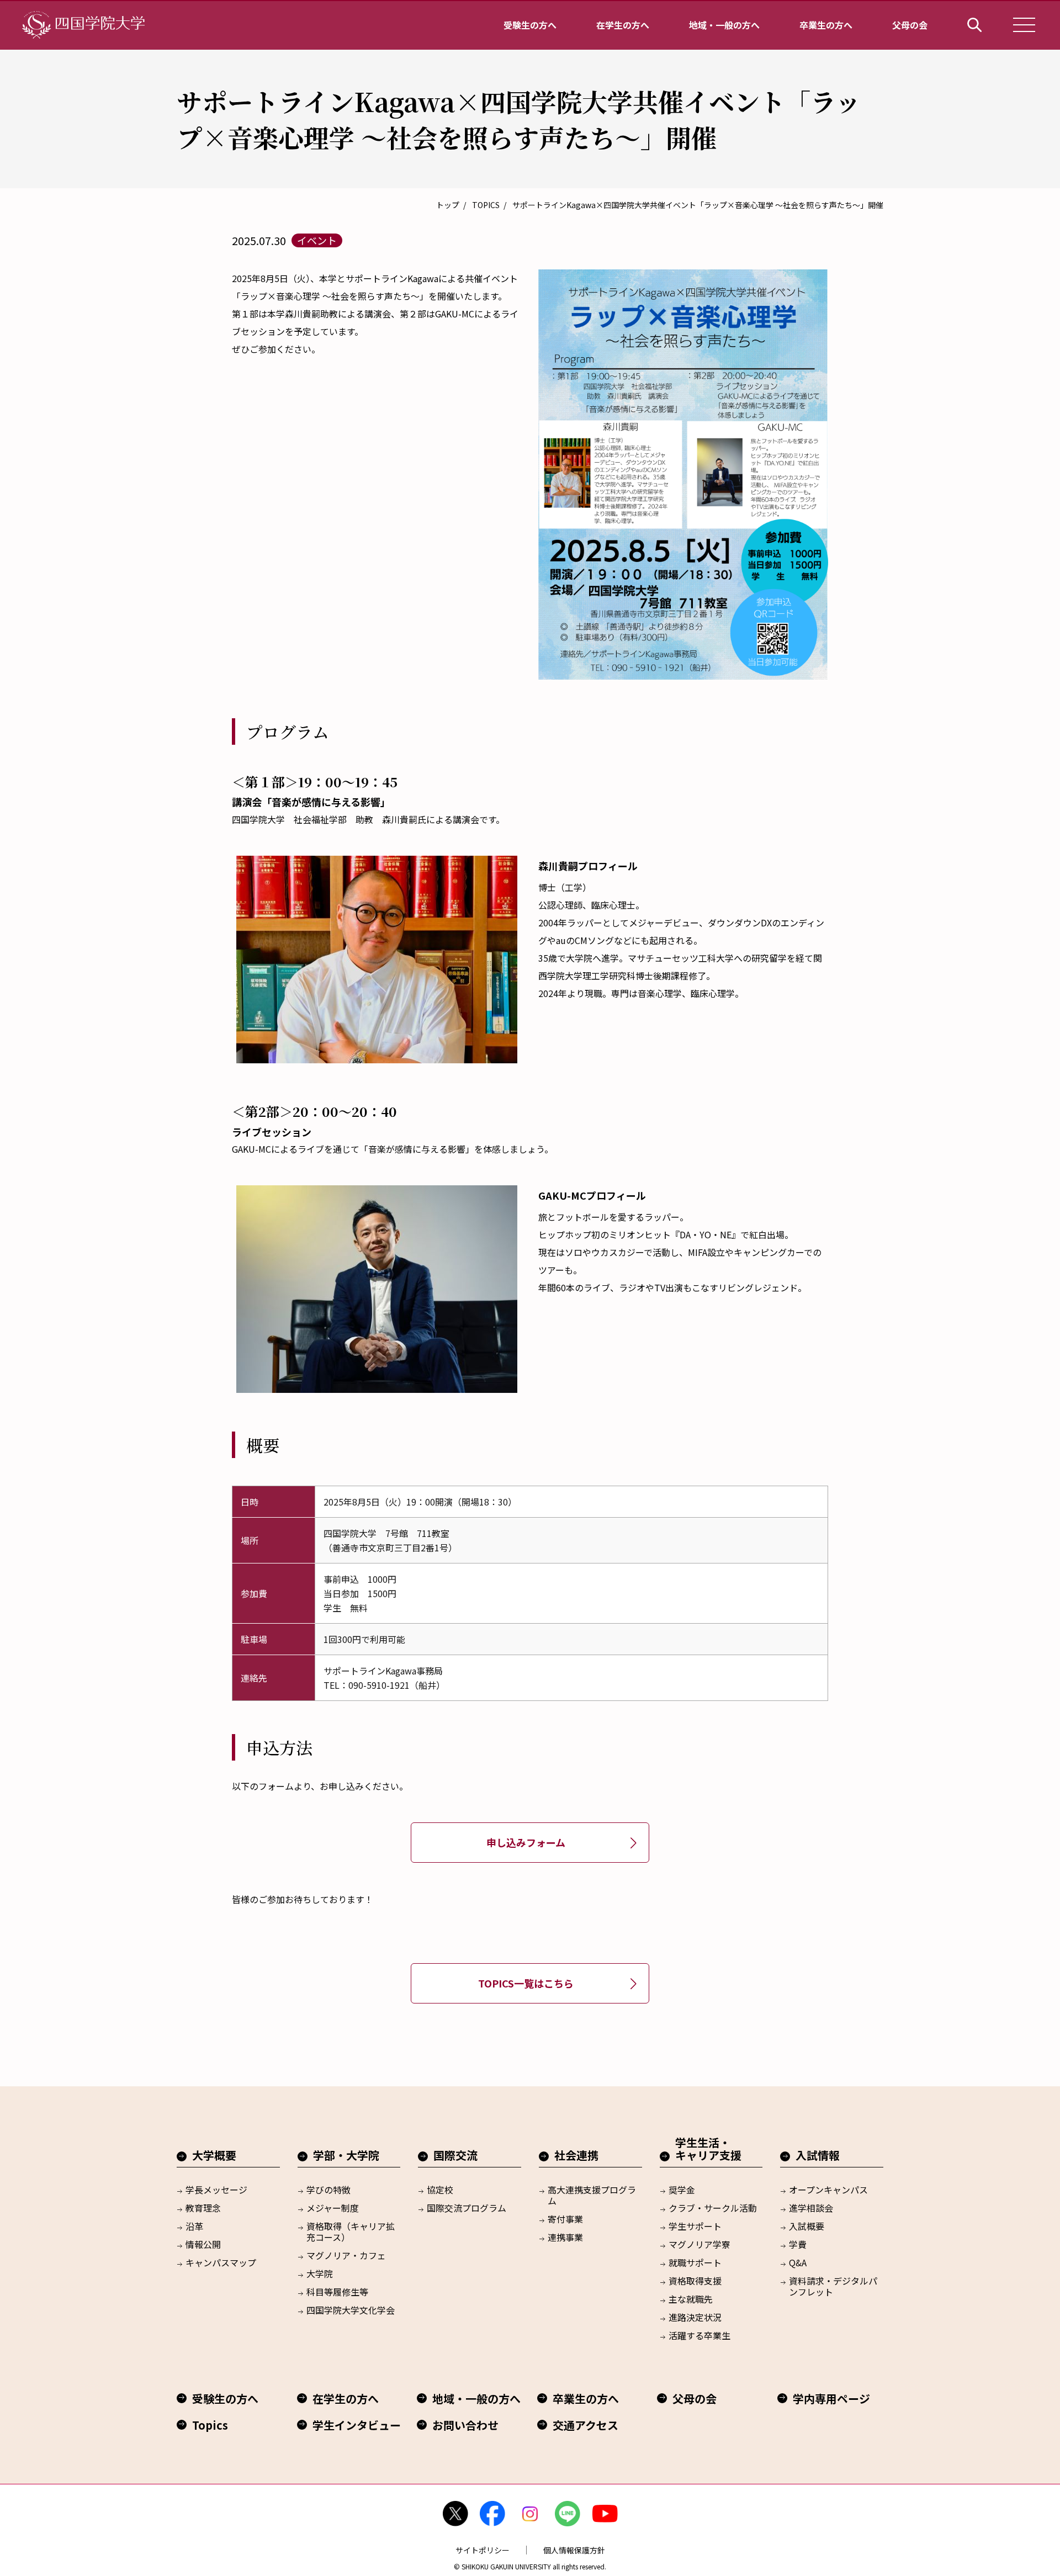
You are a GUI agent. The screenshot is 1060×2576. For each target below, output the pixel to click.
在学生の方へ (623, 25)
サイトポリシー (483, 2550)
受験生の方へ (530, 25)
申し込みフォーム (526, 1842)
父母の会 (910, 25)
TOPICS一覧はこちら (526, 1983)
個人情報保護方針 (574, 2550)
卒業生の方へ (826, 25)
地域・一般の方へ (724, 25)
